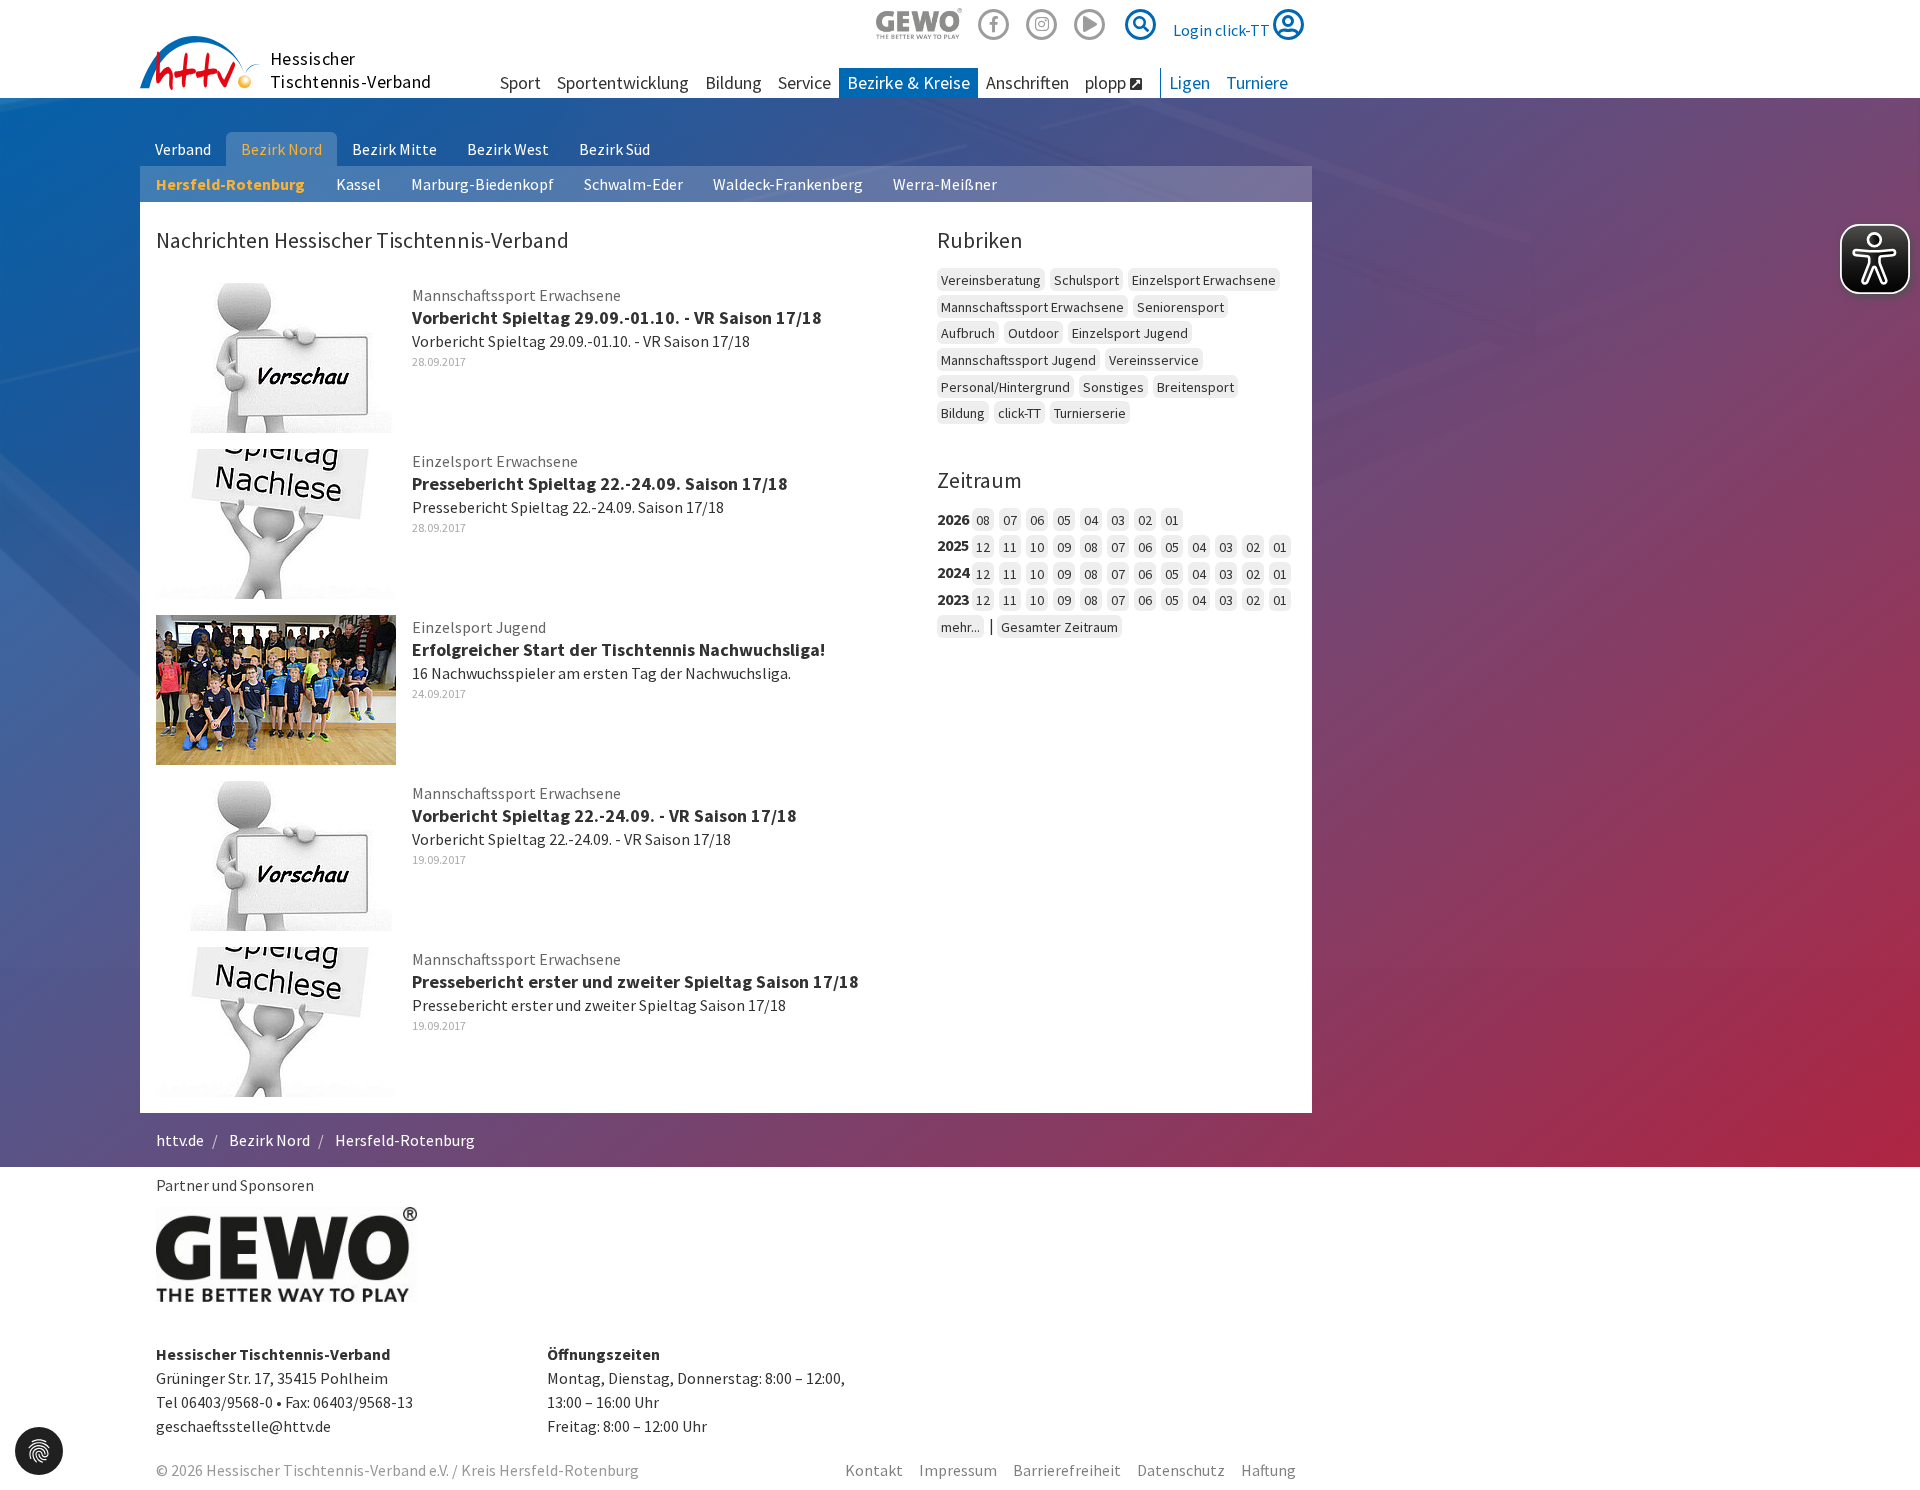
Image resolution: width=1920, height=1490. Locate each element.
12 (983, 547)
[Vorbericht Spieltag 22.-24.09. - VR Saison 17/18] (276, 853)
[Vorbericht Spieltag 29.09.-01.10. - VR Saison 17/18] (276, 355)
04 (1091, 520)
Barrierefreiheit (1067, 1470)
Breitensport (1195, 387)
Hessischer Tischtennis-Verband (351, 70)
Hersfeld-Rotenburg (230, 184)
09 (1064, 547)
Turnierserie (1090, 413)
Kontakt (874, 1470)
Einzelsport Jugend (1130, 333)
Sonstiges (1113, 387)
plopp (1107, 82)
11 (1010, 547)
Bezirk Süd (614, 149)
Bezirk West (508, 149)
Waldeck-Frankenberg (788, 184)
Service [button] (804, 82)
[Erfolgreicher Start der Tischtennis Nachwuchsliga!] (276, 687)
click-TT (1019, 413)
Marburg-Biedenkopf (482, 184)
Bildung (963, 413)
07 (1010, 520)
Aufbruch (968, 333)
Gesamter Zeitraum (1059, 627)
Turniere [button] (1257, 82)
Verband (183, 149)
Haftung (1268, 1470)
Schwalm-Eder (633, 184)
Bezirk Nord (281, 149)
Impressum (958, 1470)
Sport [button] (520, 82)
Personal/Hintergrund (1005, 387)
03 (1118, 520)
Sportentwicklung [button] (623, 82)
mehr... (960, 627)
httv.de (180, 1140)
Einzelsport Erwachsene (1204, 280)
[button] (39, 1449)
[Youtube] (1090, 21)
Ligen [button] (1189, 82)
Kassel (358, 184)
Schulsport (1086, 280)
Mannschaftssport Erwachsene (1032, 307)
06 (1037, 520)
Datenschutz (1181, 1470)
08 (983, 520)
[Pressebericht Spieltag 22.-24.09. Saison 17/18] (276, 521)
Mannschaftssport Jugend (1018, 360)
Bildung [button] (733, 82)
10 (1037, 547)
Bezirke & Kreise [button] (908, 82)
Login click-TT (1223, 30)
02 (1145, 520)
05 (1064, 520)
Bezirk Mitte (394, 149)
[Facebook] (994, 21)
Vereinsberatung (991, 280)
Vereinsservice (1154, 360)
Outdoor (1033, 333)
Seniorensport (1180, 307)
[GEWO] (919, 21)
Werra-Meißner (945, 184)
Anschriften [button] (1027, 82)
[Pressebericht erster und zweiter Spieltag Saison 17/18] (276, 1019)
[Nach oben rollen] (1880, 1434)
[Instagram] (1042, 21)
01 (1172, 520)
